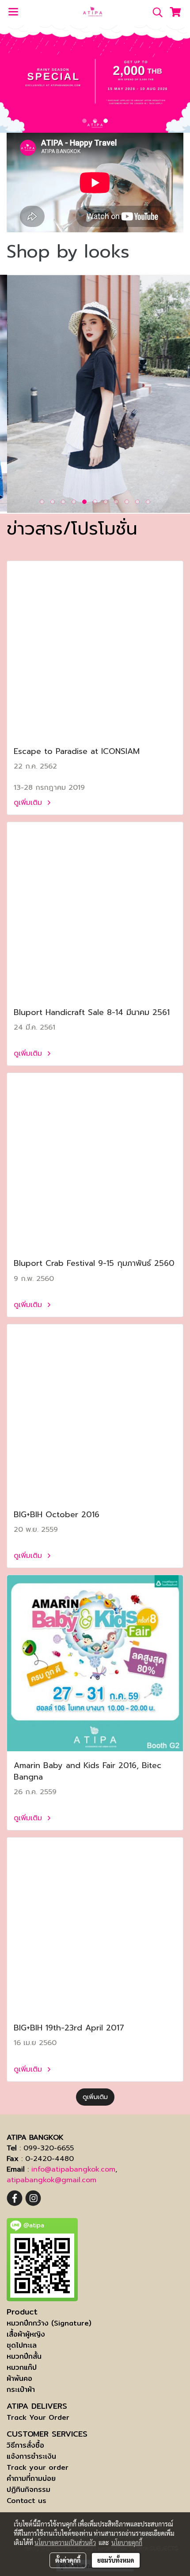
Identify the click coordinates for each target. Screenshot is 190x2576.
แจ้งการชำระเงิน (31, 2456)
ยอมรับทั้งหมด (116, 2560)
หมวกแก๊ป (22, 2367)
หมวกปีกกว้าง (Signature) (49, 2323)
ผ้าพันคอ (19, 2378)
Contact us (27, 2501)
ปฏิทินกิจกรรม (28, 2489)
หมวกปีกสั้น (24, 2356)
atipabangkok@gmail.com (51, 2180)
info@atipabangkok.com (73, 2169)
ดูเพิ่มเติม (29, 803)
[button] (155, 12)
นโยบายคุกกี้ (127, 2542)
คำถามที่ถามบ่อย (31, 2478)
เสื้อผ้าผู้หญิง (26, 2334)
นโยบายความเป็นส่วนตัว (65, 2542)
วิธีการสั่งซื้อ (25, 2445)
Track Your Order (38, 2417)
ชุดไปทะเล (22, 2345)
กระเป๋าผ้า (21, 2390)
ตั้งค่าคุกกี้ (68, 2560)
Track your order (38, 2467)
